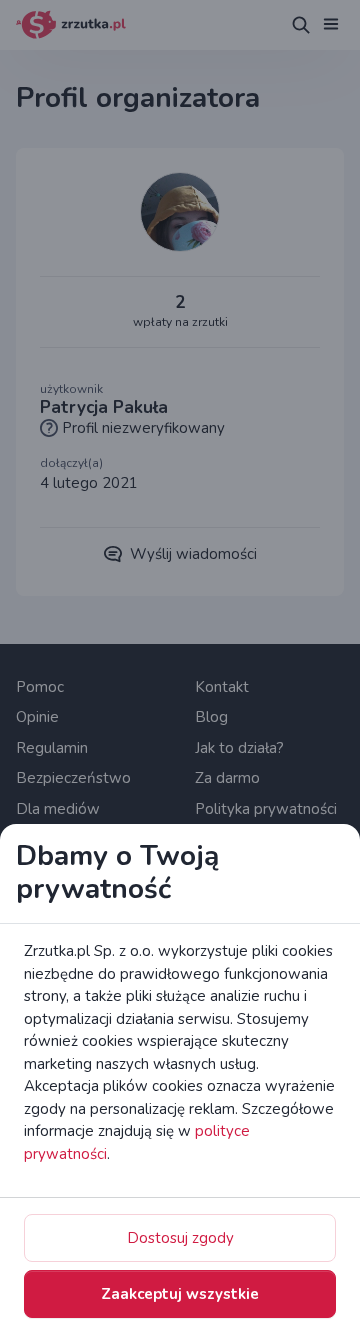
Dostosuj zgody (180, 1238)
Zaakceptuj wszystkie (180, 1294)
